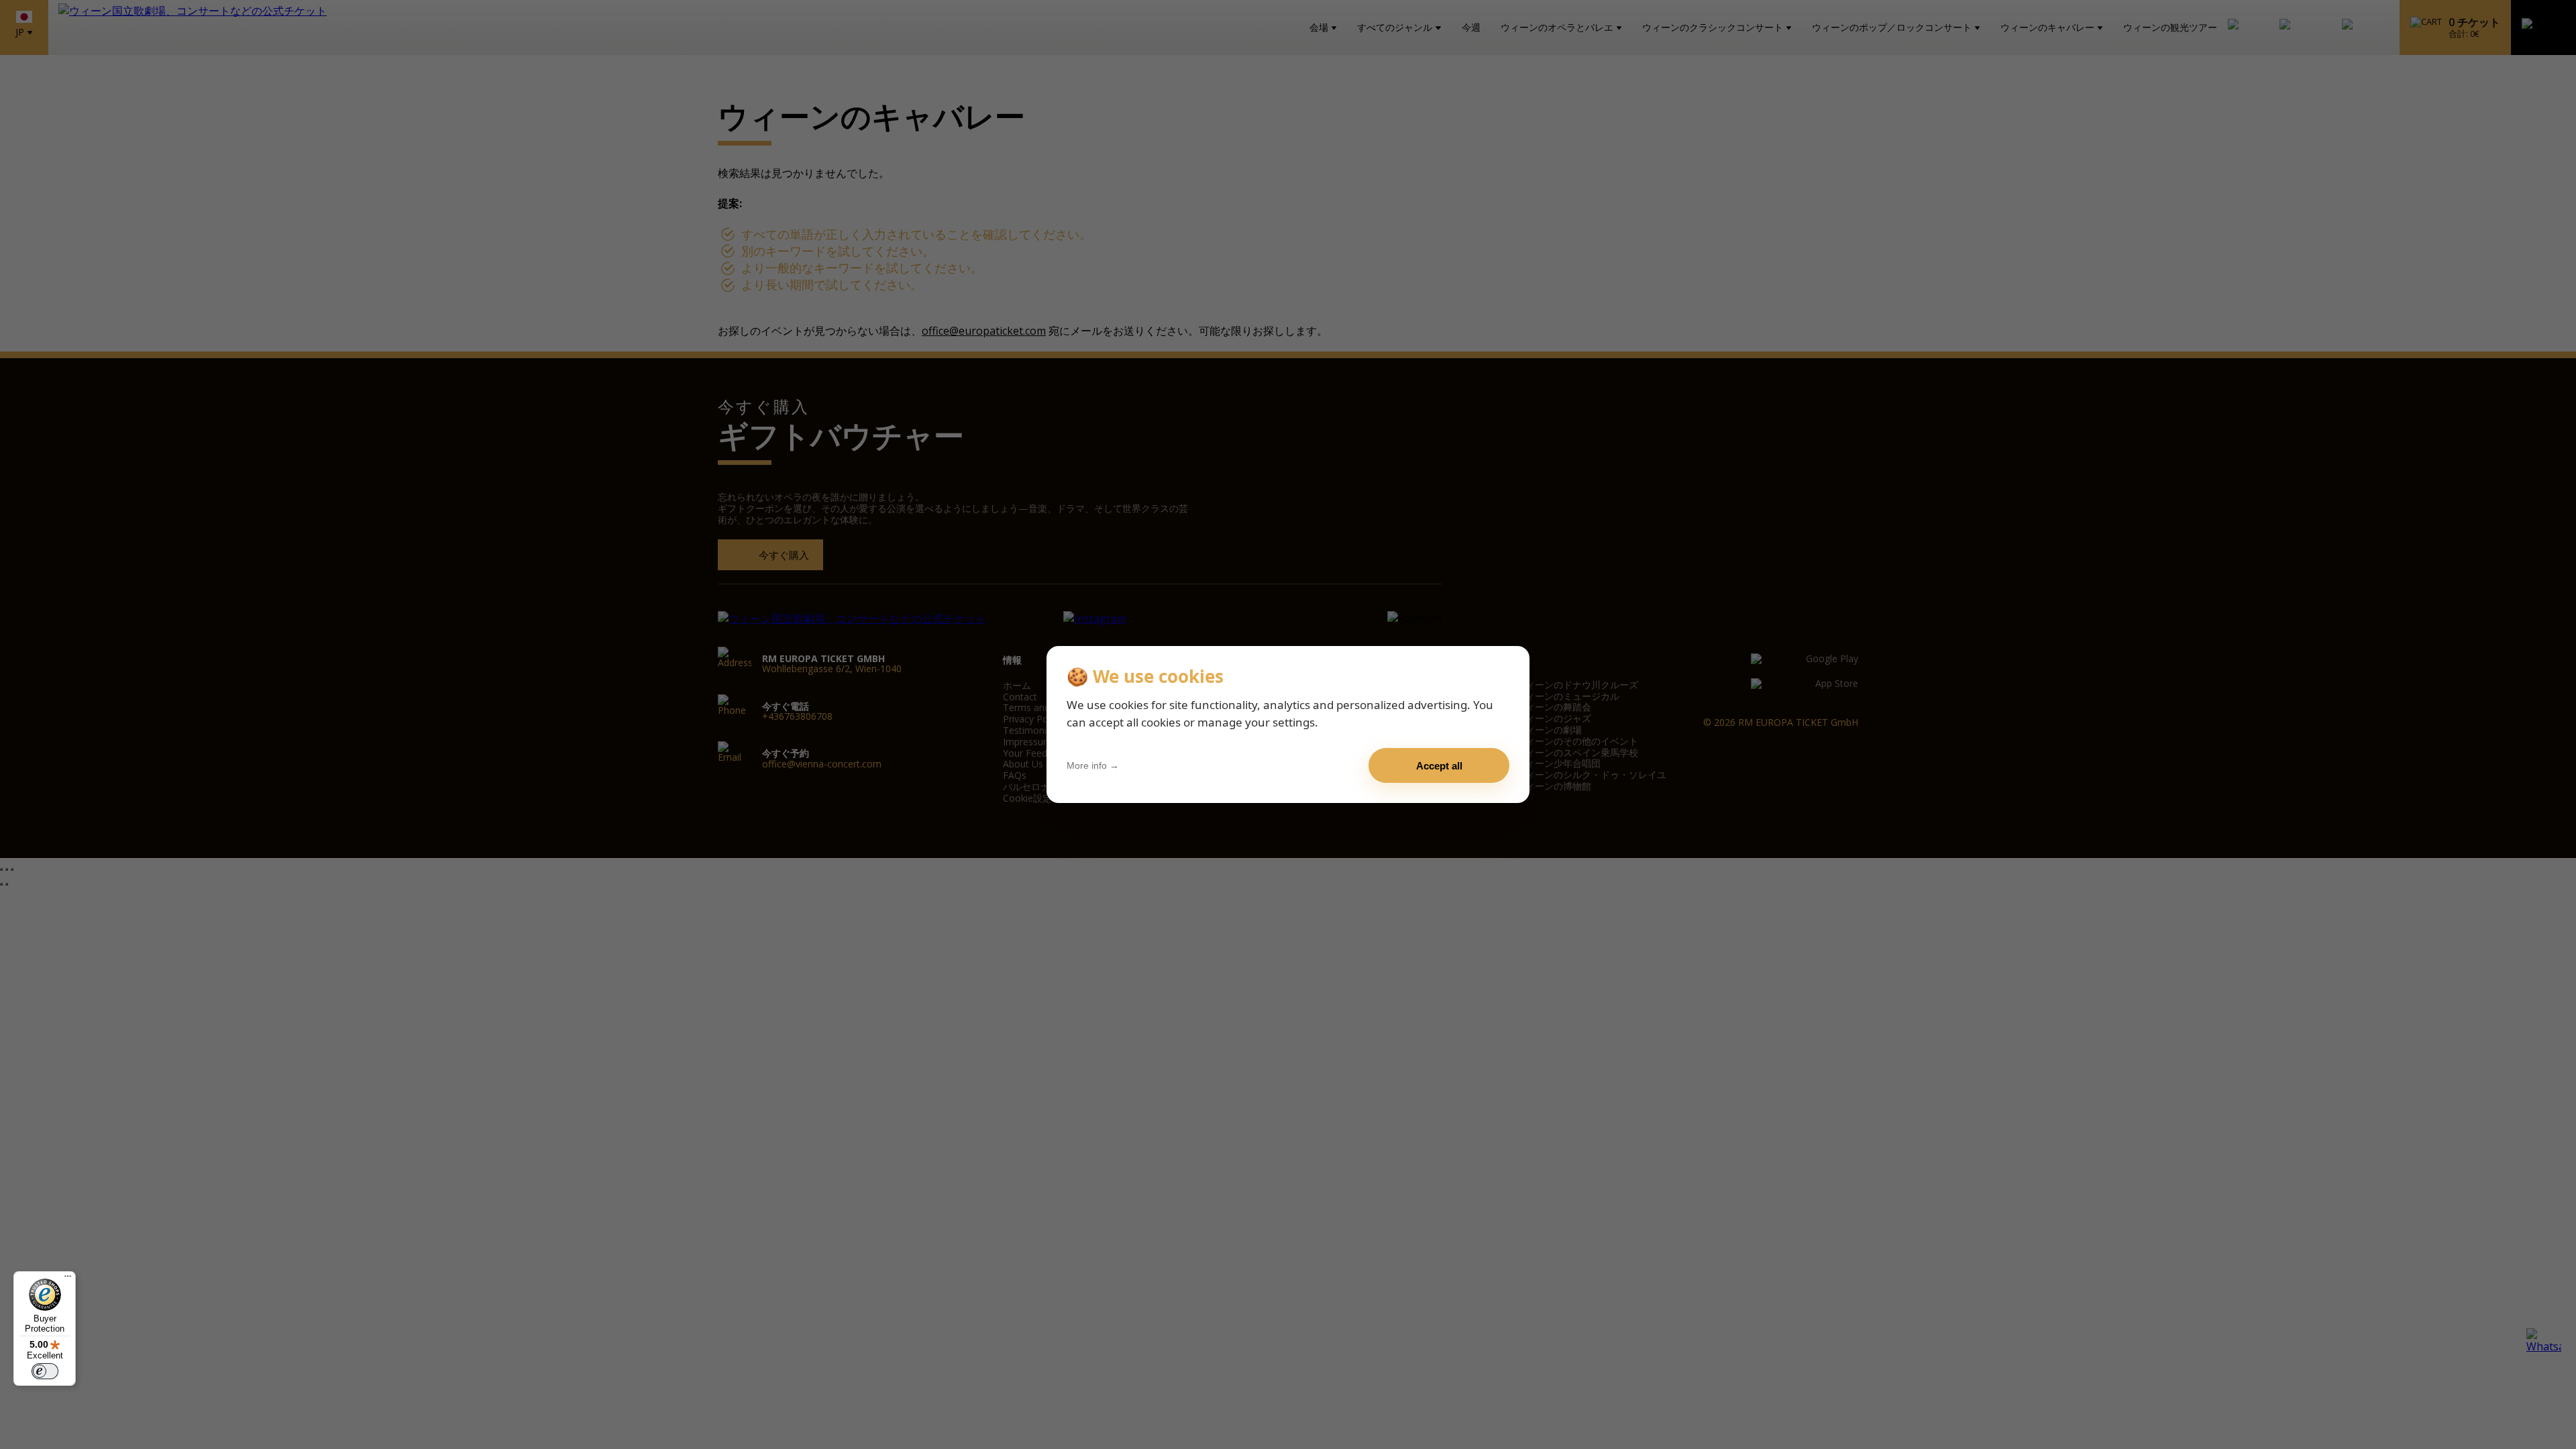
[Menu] (68, 1279)
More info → (1093, 765)
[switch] (45, 1371)
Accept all (1439, 766)
